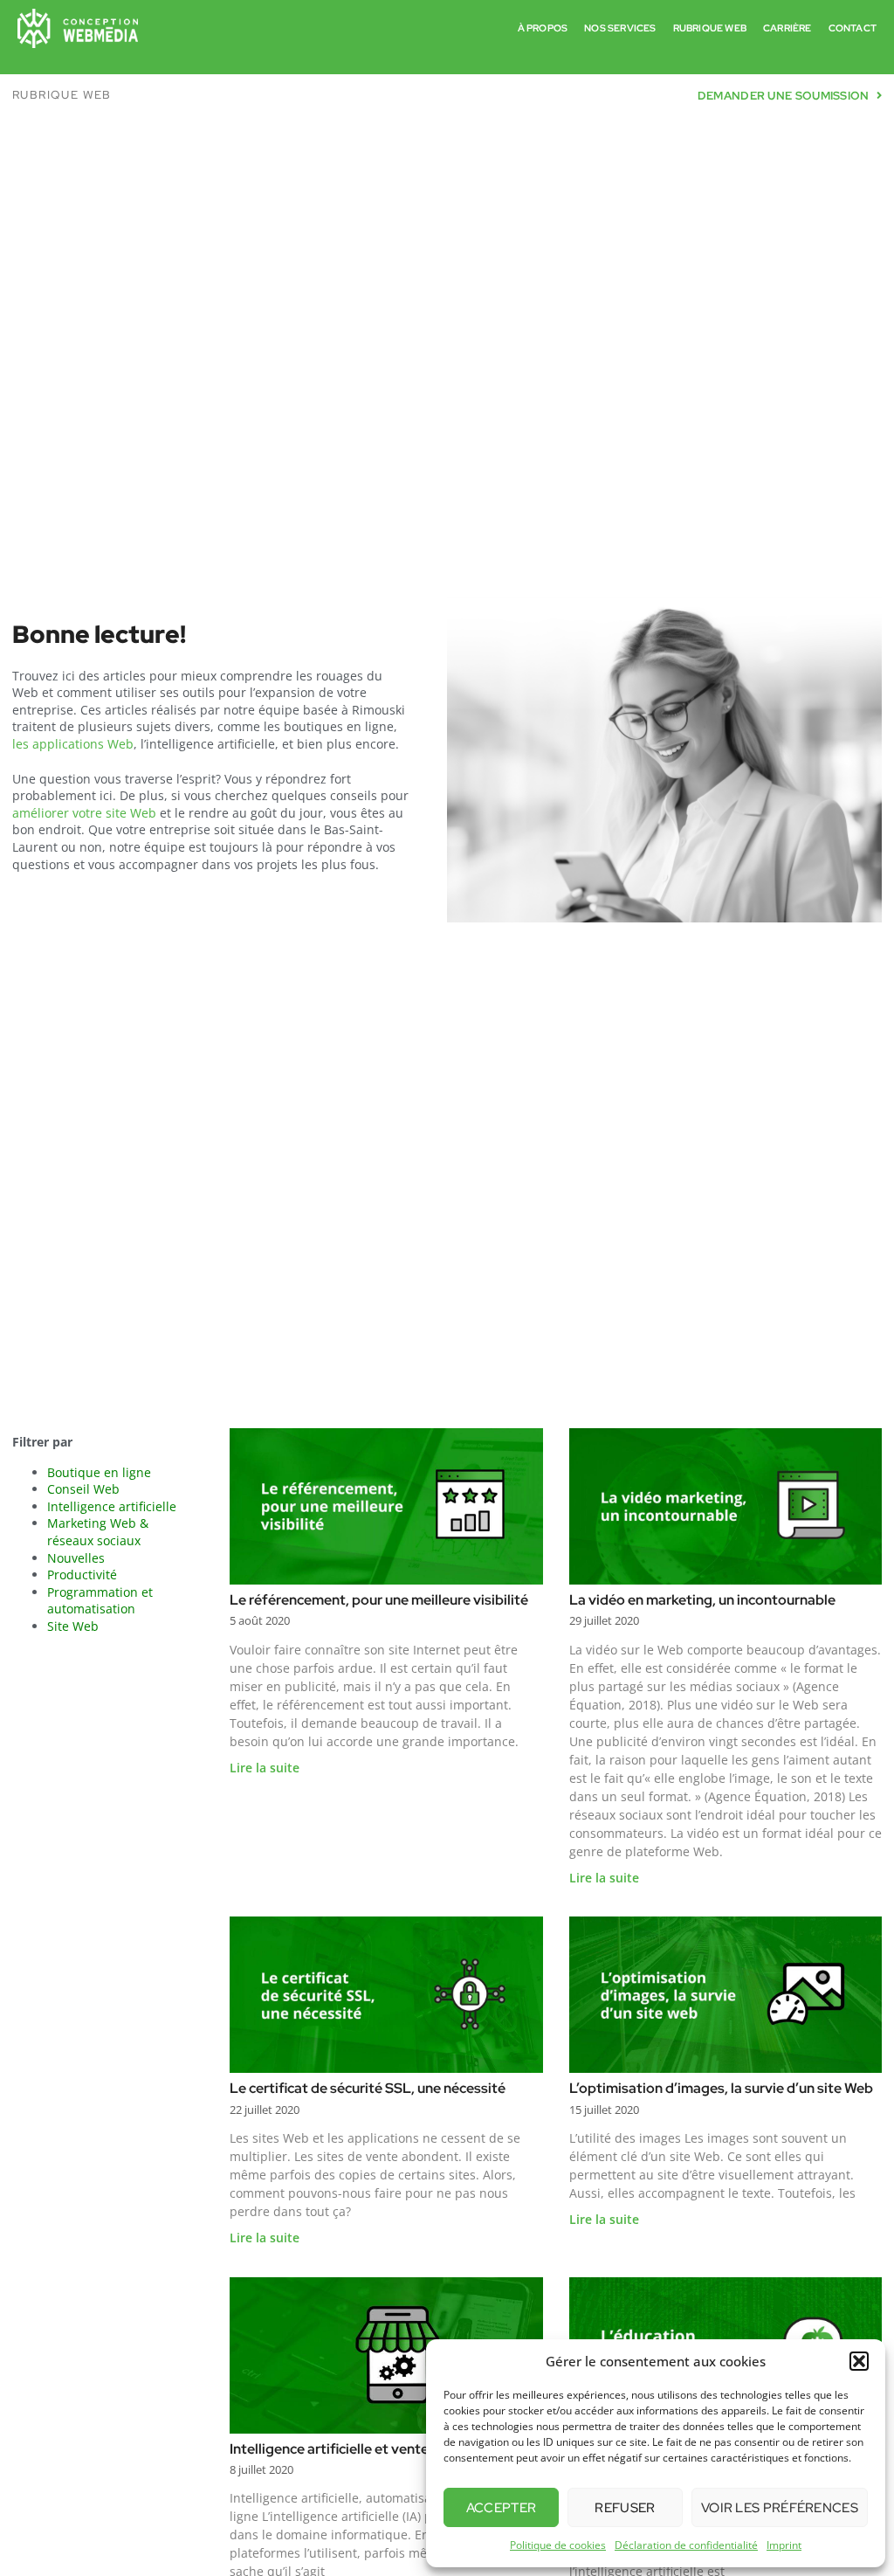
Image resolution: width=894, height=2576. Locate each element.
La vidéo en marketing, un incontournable (702, 1600)
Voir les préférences (780, 2508)
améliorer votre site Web (84, 813)
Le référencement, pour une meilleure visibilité (379, 1600)
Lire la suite (265, 1768)
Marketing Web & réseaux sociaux (98, 1532)
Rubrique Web (710, 28)
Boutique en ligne (99, 1472)
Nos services (620, 28)
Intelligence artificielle (112, 1506)
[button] (859, 2361)
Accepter (501, 2508)
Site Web (73, 1626)
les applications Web (73, 744)
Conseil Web (83, 1489)
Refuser (625, 2508)
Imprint (784, 2545)
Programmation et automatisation (100, 1601)
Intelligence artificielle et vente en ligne (355, 2449)
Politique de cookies (558, 2545)
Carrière (787, 28)
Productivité (82, 1575)
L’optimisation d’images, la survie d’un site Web (721, 2088)
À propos (543, 28)
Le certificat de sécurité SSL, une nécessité (368, 2088)
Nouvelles (76, 1558)
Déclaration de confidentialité (686, 2545)
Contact (853, 28)
